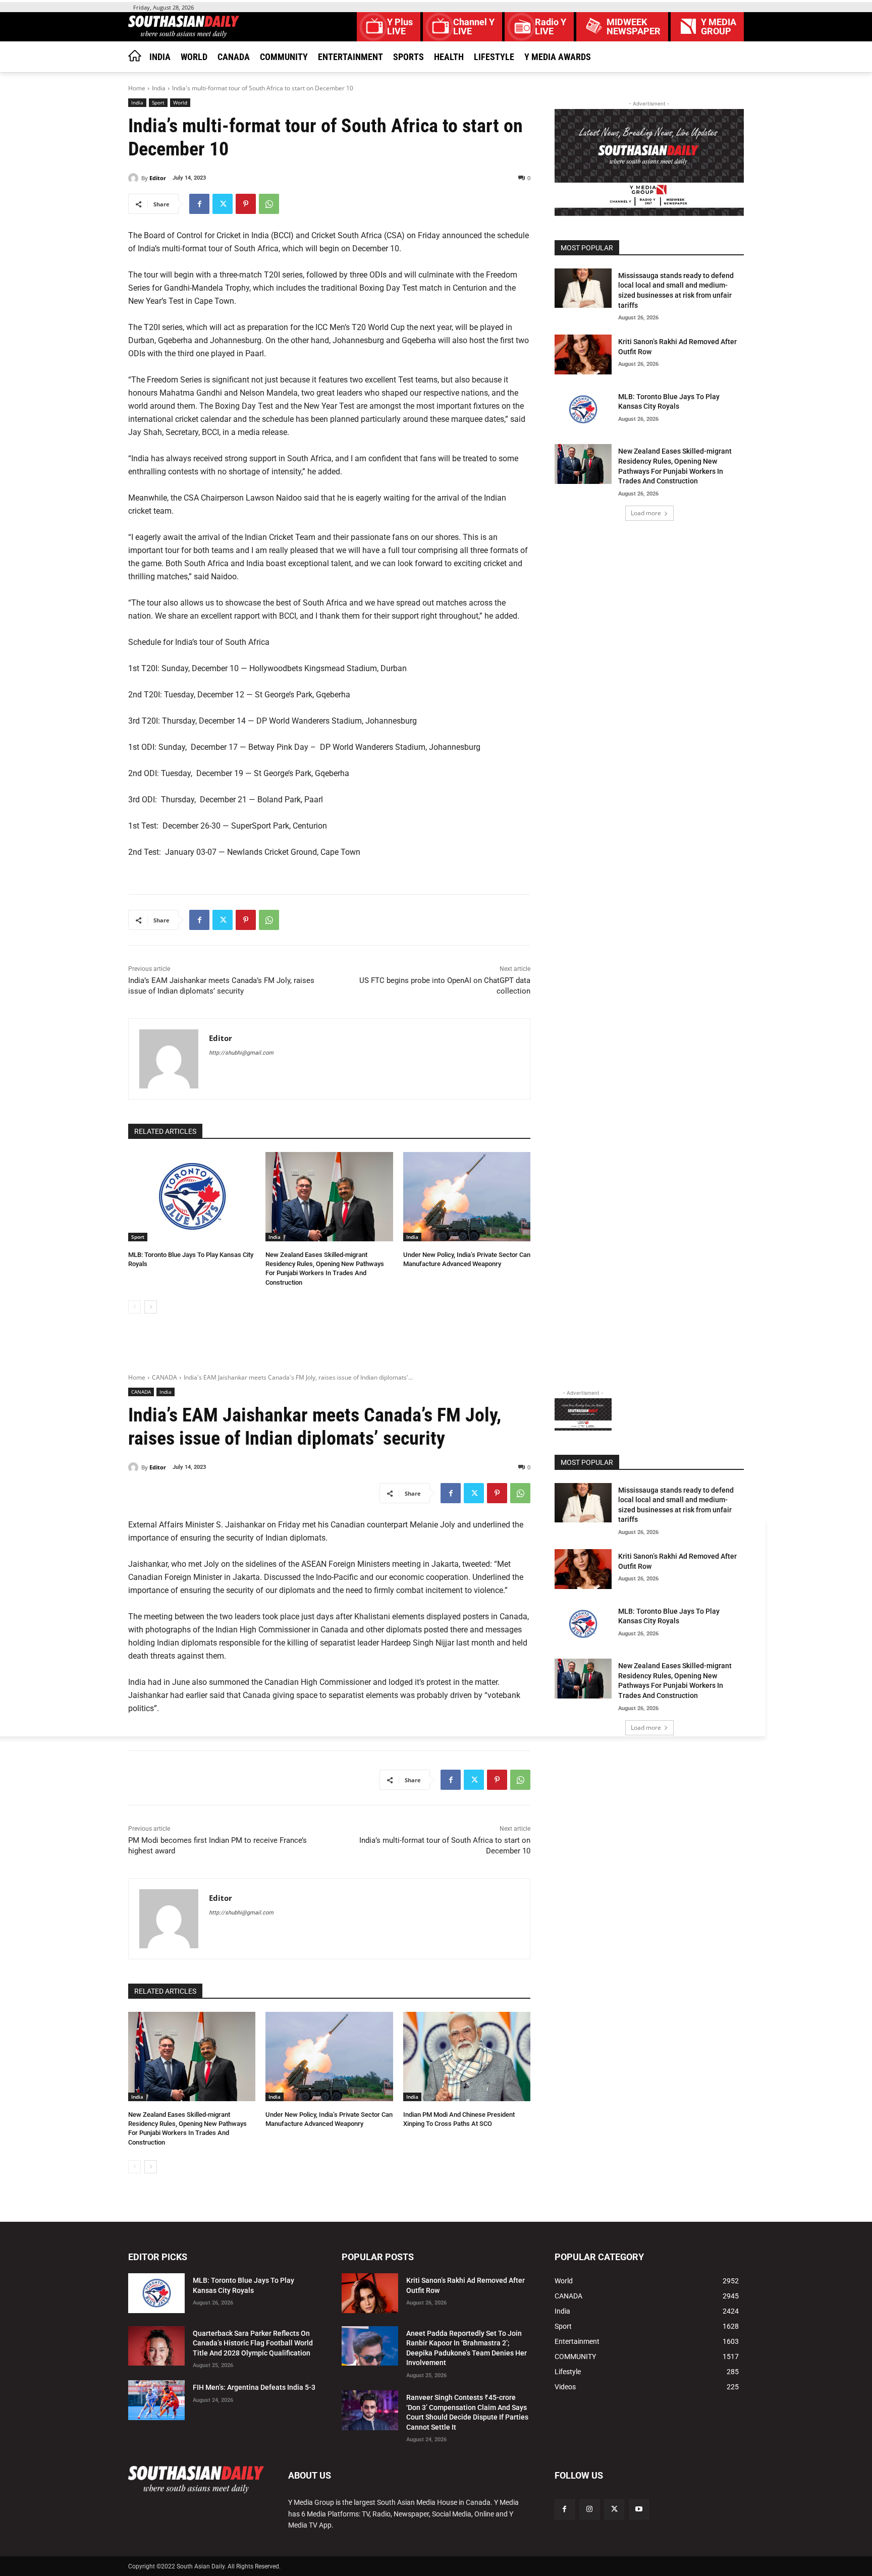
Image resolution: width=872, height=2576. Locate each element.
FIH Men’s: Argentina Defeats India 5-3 (254, 2387)
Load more (646, 513)
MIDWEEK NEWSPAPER (634, 27)
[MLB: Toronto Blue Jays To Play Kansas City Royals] (192, 1197)
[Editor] (135, 178)
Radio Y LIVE (551, 27)
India (159, 88)
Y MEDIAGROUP (719, 27)
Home (137, 88)
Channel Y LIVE (474, 27)
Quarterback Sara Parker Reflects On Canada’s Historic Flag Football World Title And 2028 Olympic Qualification (253, 2343)
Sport (158, 102)
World (180, 102)
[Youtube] (639, 2509)
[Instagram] (590, 2509)
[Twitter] (223, 204)
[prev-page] (134, 1307)
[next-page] (151, 1307)
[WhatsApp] (269, 204)
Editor (158, 178)
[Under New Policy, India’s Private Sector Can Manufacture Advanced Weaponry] (467, 1197)
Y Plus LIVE (400, 27)
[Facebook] (199, 204)
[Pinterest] (246, 204)
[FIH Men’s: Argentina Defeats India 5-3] (156, 2400)
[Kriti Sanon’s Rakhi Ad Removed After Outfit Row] (583, 354)
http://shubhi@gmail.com (241, 1053)
